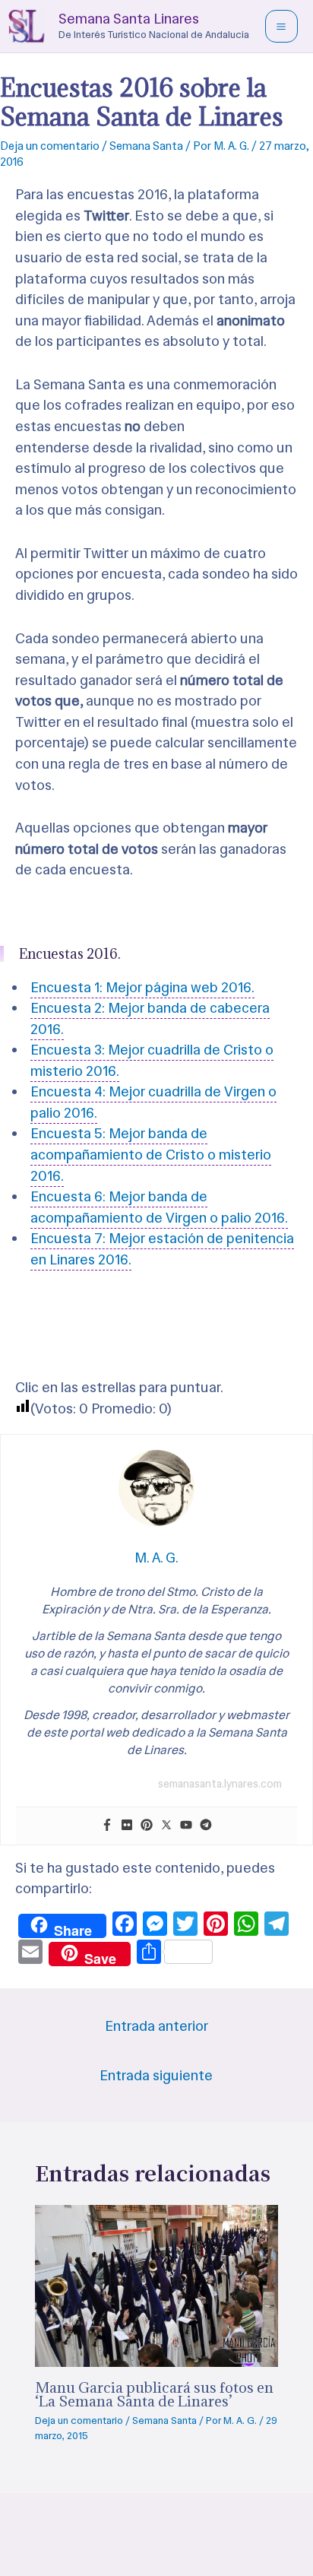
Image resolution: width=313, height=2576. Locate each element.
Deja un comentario (50, 146)
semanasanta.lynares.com (220, 1784)
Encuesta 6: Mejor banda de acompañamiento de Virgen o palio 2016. (159, 1207)
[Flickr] (127, 1826)
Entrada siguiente (156, 2075)
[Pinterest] (147, 1826)
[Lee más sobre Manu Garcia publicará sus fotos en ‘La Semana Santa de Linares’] (157, 2284)
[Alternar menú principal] (281, 26)
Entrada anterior (156, 2026)
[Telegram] (206, 1826)
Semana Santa (146, 146)
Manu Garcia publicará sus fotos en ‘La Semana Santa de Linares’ (154, 2394)
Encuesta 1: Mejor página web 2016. (142, 987)
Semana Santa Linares (129, 19)
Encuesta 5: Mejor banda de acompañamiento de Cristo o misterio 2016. (151, 1154)
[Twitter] (166, 1826)
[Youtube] (186, 1826)
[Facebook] (107, 1826)
